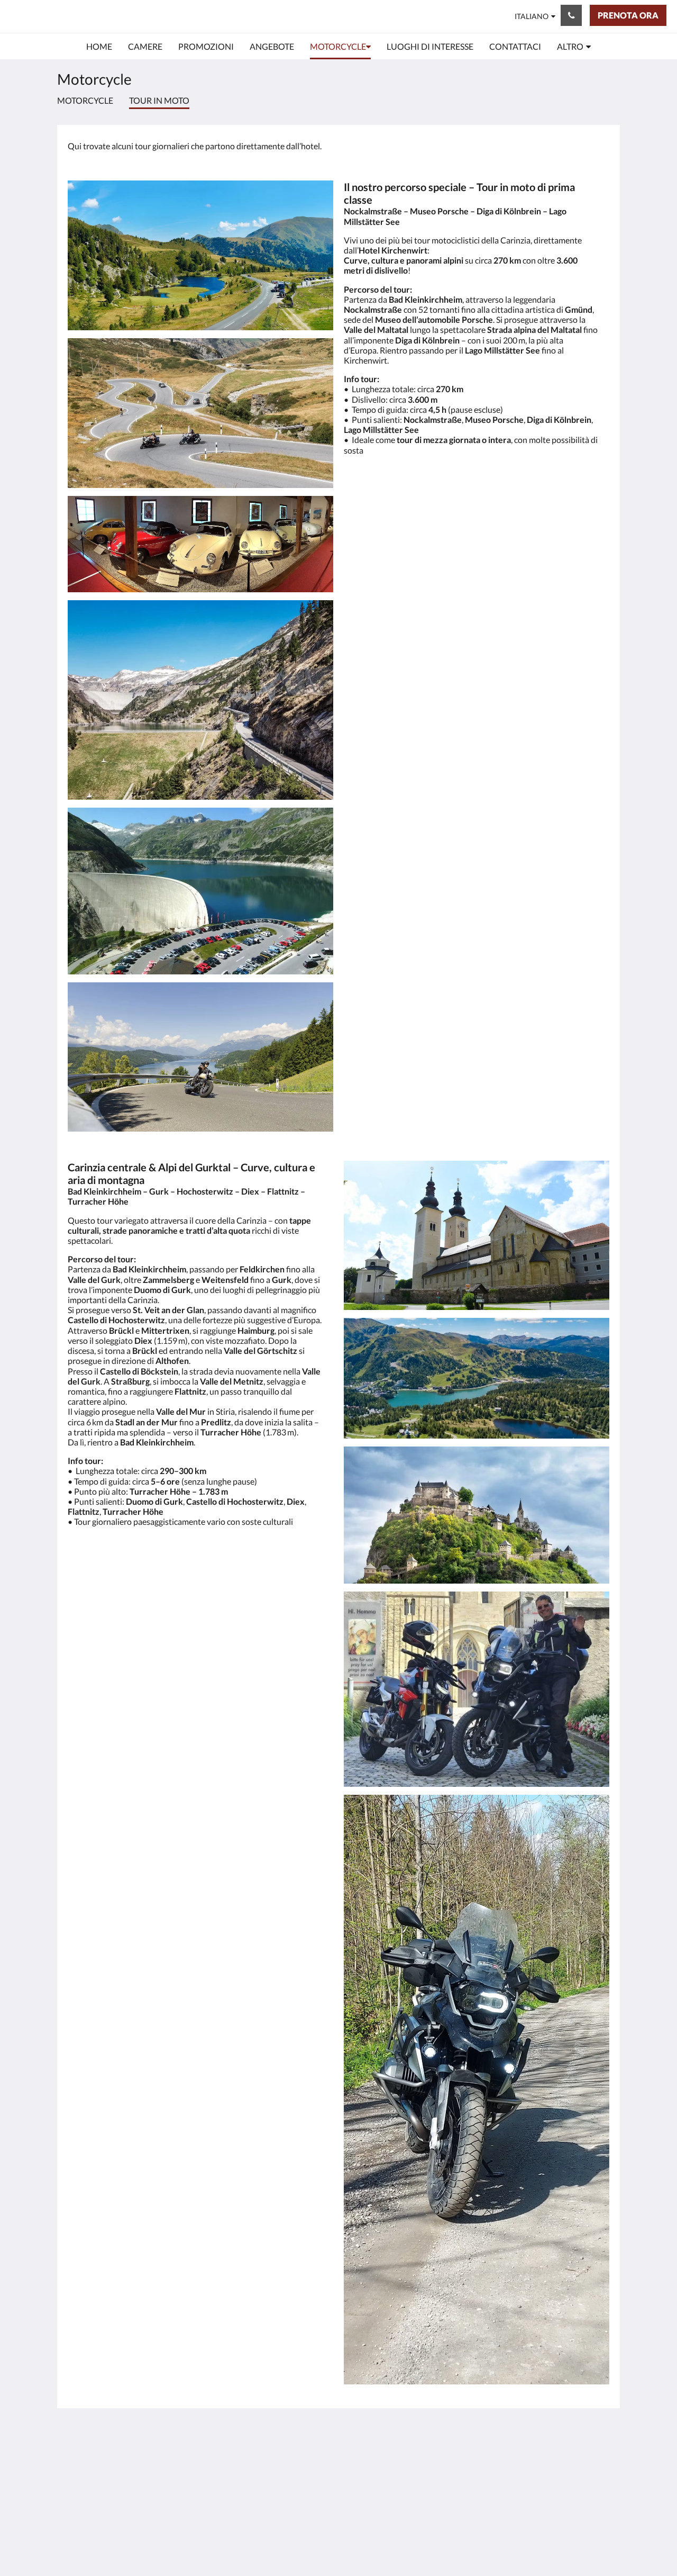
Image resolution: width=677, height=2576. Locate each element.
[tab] (292, 2437)
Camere (266, 2464)
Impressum (272, 2482)
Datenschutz (275, 2491)
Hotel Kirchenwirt (75, 16)
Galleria (266, 2473)
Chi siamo (270, 2518)
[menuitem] (99, 47)
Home (263, 2455)
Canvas (596, 2545)
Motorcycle (85, 100)
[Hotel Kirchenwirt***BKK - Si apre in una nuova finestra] (599, 2461)
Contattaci (271, 2509)
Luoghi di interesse (286, 2500)
